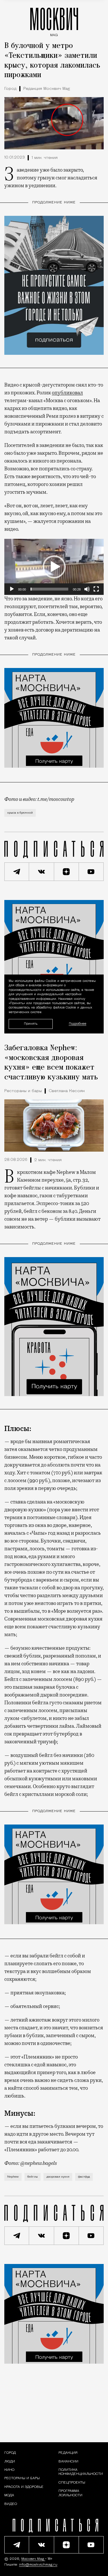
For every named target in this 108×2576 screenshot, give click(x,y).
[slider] (49, 589)
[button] (54, 567)
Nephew (13, 2177)
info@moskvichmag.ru (38, 2565)
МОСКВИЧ (54, 21)
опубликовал (67, 393)
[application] (54, 567)
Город (10, 89)
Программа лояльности (70, 2493)
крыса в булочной (20, 813)
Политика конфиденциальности (81, 2472)
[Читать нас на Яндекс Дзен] (67, 872)
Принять (31, 1023)
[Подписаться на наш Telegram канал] (17, 872)
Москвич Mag (33, 2559)
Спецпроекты (72, 2483)
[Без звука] (87, 589)
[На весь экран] (96, 589)
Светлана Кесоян (67, 1091)
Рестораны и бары (23, 1091)
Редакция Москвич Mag (47, 89)
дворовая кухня (58, 2177)
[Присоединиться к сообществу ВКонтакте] (41, 872)
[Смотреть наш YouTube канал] (91, 872)
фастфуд (84, 2177)
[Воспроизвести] (12, 589)
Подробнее (78, 1024)
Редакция (68, 2453)
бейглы (33, 2177)
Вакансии (68, 2462)
